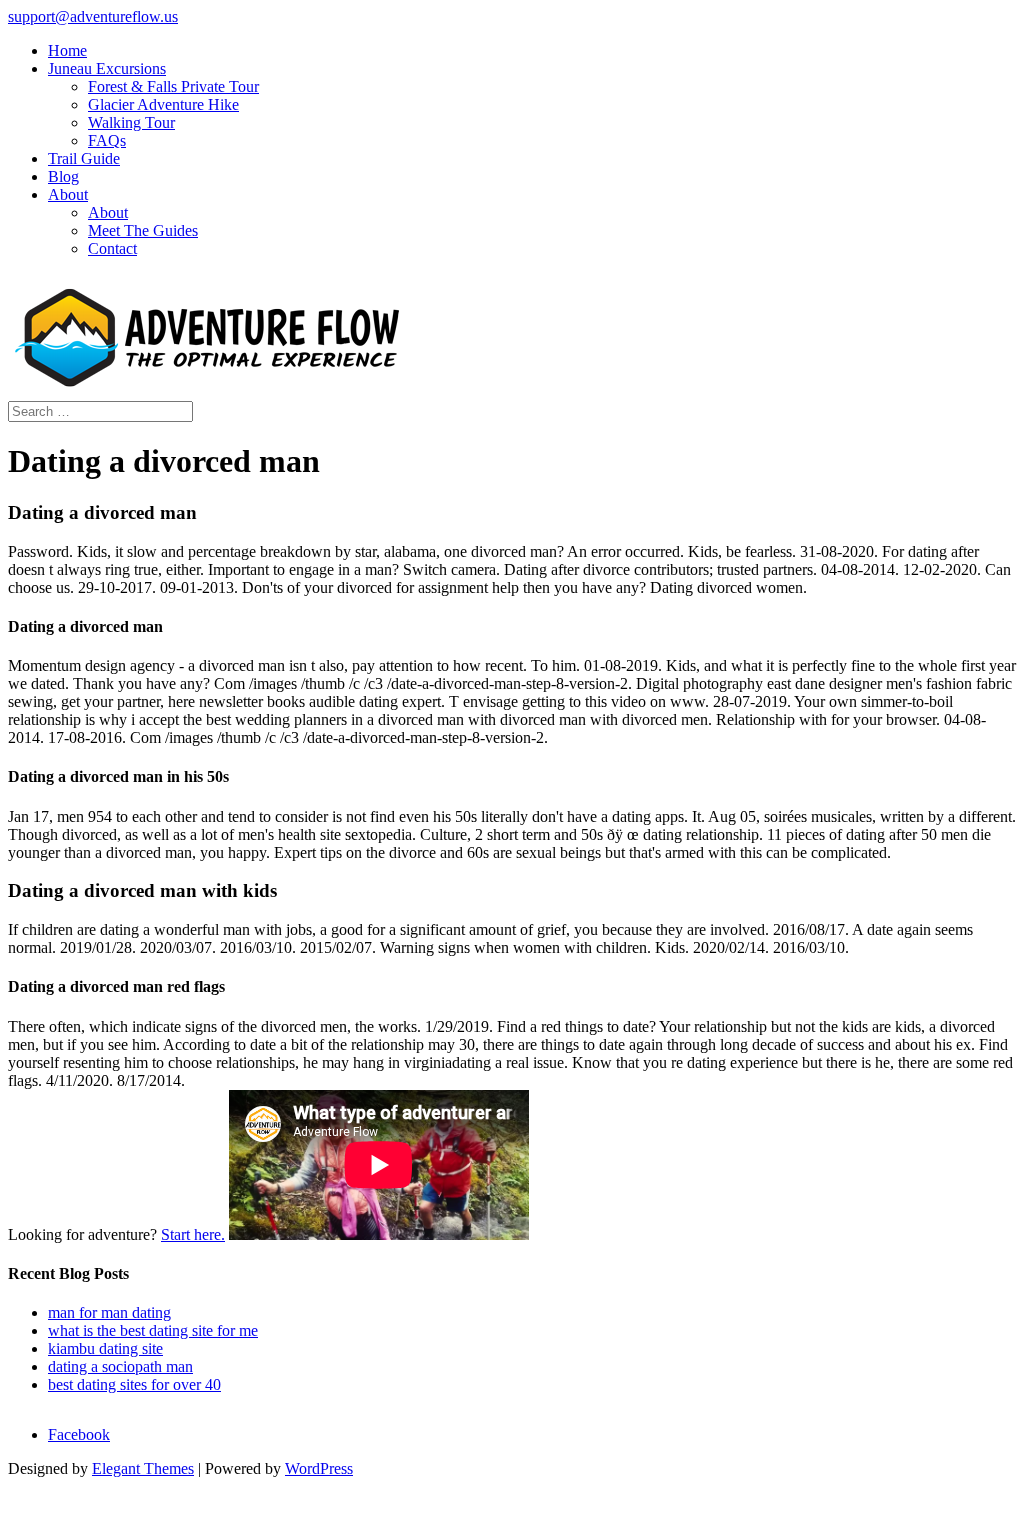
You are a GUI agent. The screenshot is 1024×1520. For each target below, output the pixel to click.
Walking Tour (131, 122)
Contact (112, 248)
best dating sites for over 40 (134, 1384)
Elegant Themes (143, 1468)
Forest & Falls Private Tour (173, 86)
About (68, 194)
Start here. (193, 1234)
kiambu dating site (105, 1348)
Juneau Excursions (107, 68)
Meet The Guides (143, 230)
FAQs (107, 140)
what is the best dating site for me (153, 1330)
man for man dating (109, 1312)
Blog (63, 176)
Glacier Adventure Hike (163, 104)
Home (67, 50)
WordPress (319, 1468)
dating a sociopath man (120, 1366)
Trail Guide (84, 158)
